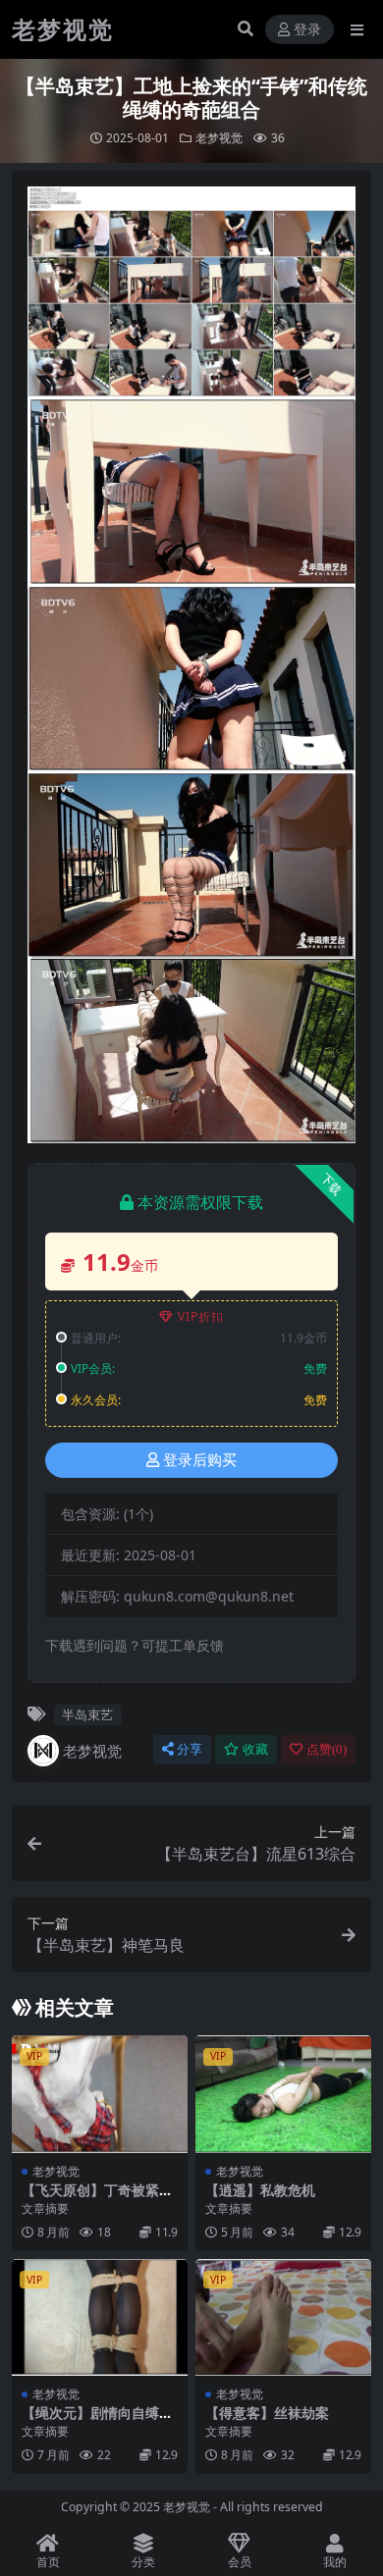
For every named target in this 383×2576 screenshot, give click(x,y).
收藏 (255, 1749)
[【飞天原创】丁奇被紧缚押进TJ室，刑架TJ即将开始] (100, 2094)
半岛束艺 (87, 1714)
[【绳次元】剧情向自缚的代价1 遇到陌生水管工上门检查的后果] (100, 2317)
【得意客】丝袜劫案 (267, 2413)
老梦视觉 (219, 138)
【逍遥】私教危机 (260, 2190)
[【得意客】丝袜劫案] (283, 2317)
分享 (190, 1749)
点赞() (327, 1749)
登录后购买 (200, 1460)
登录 (307, 30)
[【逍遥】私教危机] (283, 2094)
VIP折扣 (201, 1316)
